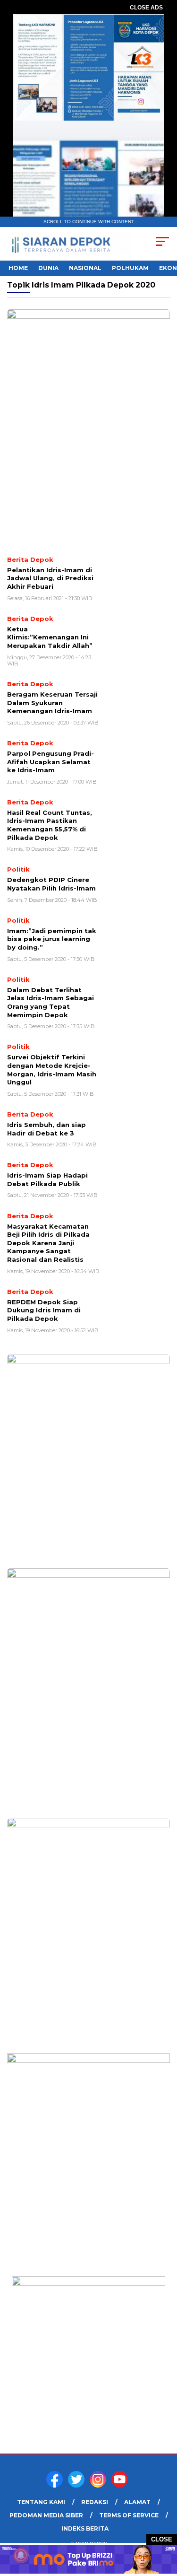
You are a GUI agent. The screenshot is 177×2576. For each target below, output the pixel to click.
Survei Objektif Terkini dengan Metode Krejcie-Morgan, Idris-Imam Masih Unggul (52, 1070)
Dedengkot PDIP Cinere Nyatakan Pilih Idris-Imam (51, 884)
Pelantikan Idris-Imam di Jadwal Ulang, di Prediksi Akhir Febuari (50, 578)
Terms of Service (129, 2515)
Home (18, 268)
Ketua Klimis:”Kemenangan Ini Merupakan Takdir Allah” (50, 637)
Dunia (48, 268)
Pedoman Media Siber (46, 2515)
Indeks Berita (85, 2528)
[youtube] (121, 2485)
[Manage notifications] (21, 2555)
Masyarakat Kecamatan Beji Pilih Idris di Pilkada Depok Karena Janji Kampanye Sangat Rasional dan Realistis (48, 1243)
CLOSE (162, 2539)
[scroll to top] (164, 2521)
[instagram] (100, 2485)
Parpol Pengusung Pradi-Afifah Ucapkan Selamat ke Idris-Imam (51, 762)
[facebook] (56, 2485)
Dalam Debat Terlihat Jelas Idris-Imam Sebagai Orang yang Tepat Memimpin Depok (51, 1002)
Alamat (137, 2502)
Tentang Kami (41, 2502)
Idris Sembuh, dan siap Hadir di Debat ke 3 (46, 1129)
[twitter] (78, 2485)
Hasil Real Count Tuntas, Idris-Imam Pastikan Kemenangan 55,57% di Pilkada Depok (50, 825)
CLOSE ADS (146, 8)
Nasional (85, 268)
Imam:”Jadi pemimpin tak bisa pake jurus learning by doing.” (52, 939)
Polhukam (130, 268)
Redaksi (95, 2502)
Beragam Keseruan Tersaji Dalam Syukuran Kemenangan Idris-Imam (52, 703)
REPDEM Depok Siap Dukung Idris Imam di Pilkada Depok (44, 1310)
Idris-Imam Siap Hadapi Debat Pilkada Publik (47, 1179)
